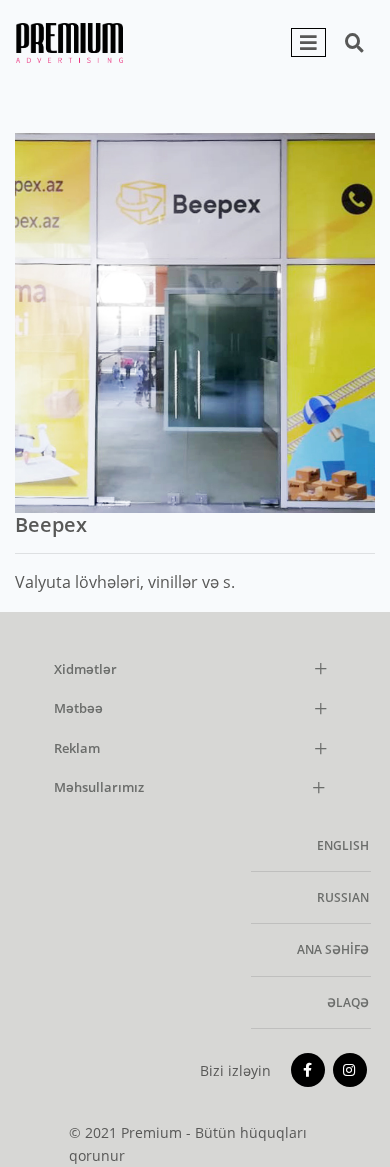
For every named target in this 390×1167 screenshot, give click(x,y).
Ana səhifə (333, 949)
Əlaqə (348, 1002)
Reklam (77, 749)
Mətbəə (78, 709)
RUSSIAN (343, 897)
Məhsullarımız (99, 788)
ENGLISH (343, 845)
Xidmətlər (85, 670)
